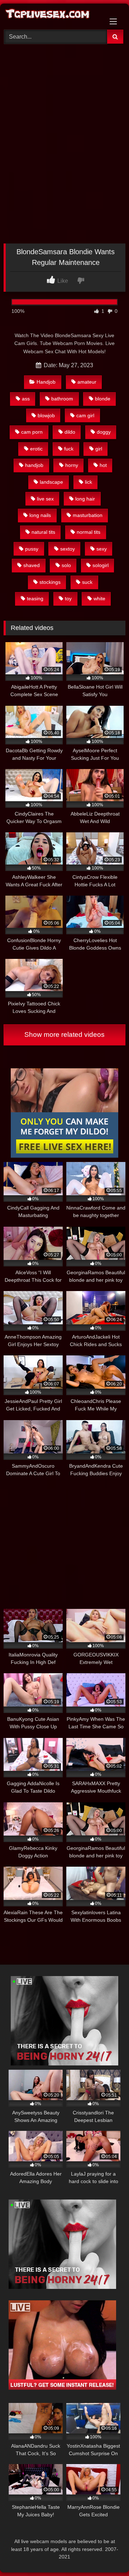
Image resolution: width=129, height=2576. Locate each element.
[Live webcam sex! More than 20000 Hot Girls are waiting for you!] (64, 2063)
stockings (50, 582)
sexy (102, 549)
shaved (32, 565)
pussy (32, 549)
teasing (35, 599)
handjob (34, 465)
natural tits (43, 532)
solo (66, 565)
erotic (36, 449)
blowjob (46, 415)
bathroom (62, 399)
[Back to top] (107, 2555)
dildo (70, 432)
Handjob (46, 382)
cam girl (85, 415)
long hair (85, 499)
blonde (103, 399)
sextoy (68, 549)
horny (72, 465)
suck (87, 582)
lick (89, 482)
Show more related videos (64, 1035)
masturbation (88, 515)
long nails (40, 515)
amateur (87, 382)
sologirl (101, 565)
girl (99, 449)
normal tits (89, 532)
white (99, 599)
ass (26, 399)
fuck (69, 449)
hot (103, 465)
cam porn (32, 432)
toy (68, 599)
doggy (104, 432)
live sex (45, 499)
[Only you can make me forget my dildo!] (64, 1156)
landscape (51, 482)
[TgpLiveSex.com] (53, 16)
